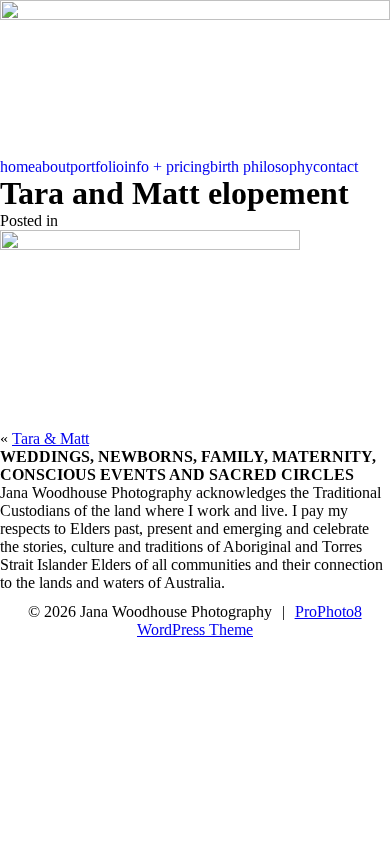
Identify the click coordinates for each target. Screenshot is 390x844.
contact (335, 166)
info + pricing (167, 166)
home (17, 166)
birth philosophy (261, 166)
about (52, 166)
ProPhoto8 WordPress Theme (249, 620)
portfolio (97, 166)
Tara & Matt (50, 438)
